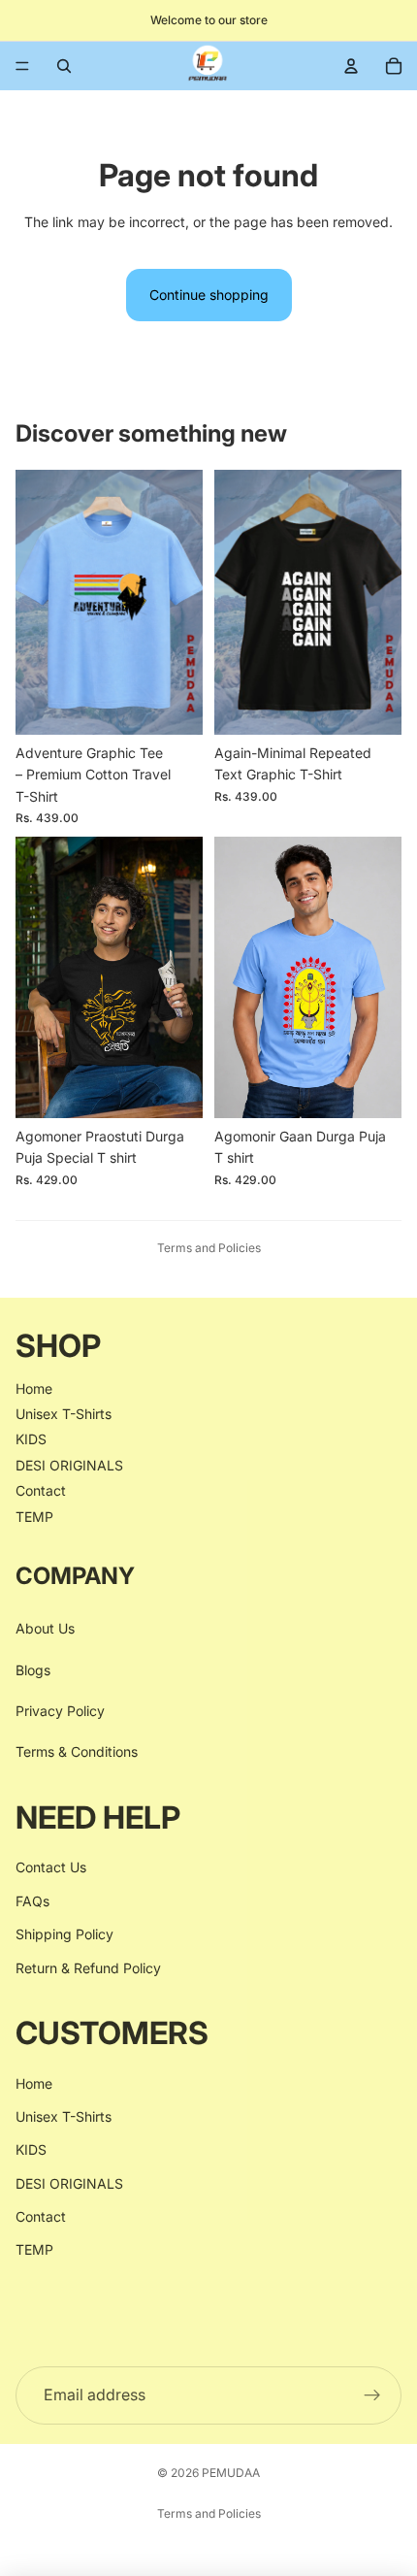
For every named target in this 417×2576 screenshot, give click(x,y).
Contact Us (51, 1867)
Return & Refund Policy (88, 1967)
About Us (45, 1628)
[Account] (351, 66)
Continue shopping (209, 295)
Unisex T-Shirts (64, 1414)
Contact (41, 1490)
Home (34, 1387)
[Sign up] (372, 2394)
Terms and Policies (209, 1248)
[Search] (64, 66)
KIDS (31, 1439)
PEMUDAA (231, 2473)
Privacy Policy (60, 1711)
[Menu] (22, 66)
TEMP (34, 1516)
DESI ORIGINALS (69, 1464)
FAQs (32, 1900)
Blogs (33, 1669)
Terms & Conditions (77, 1751)
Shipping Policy (64, 1934)
